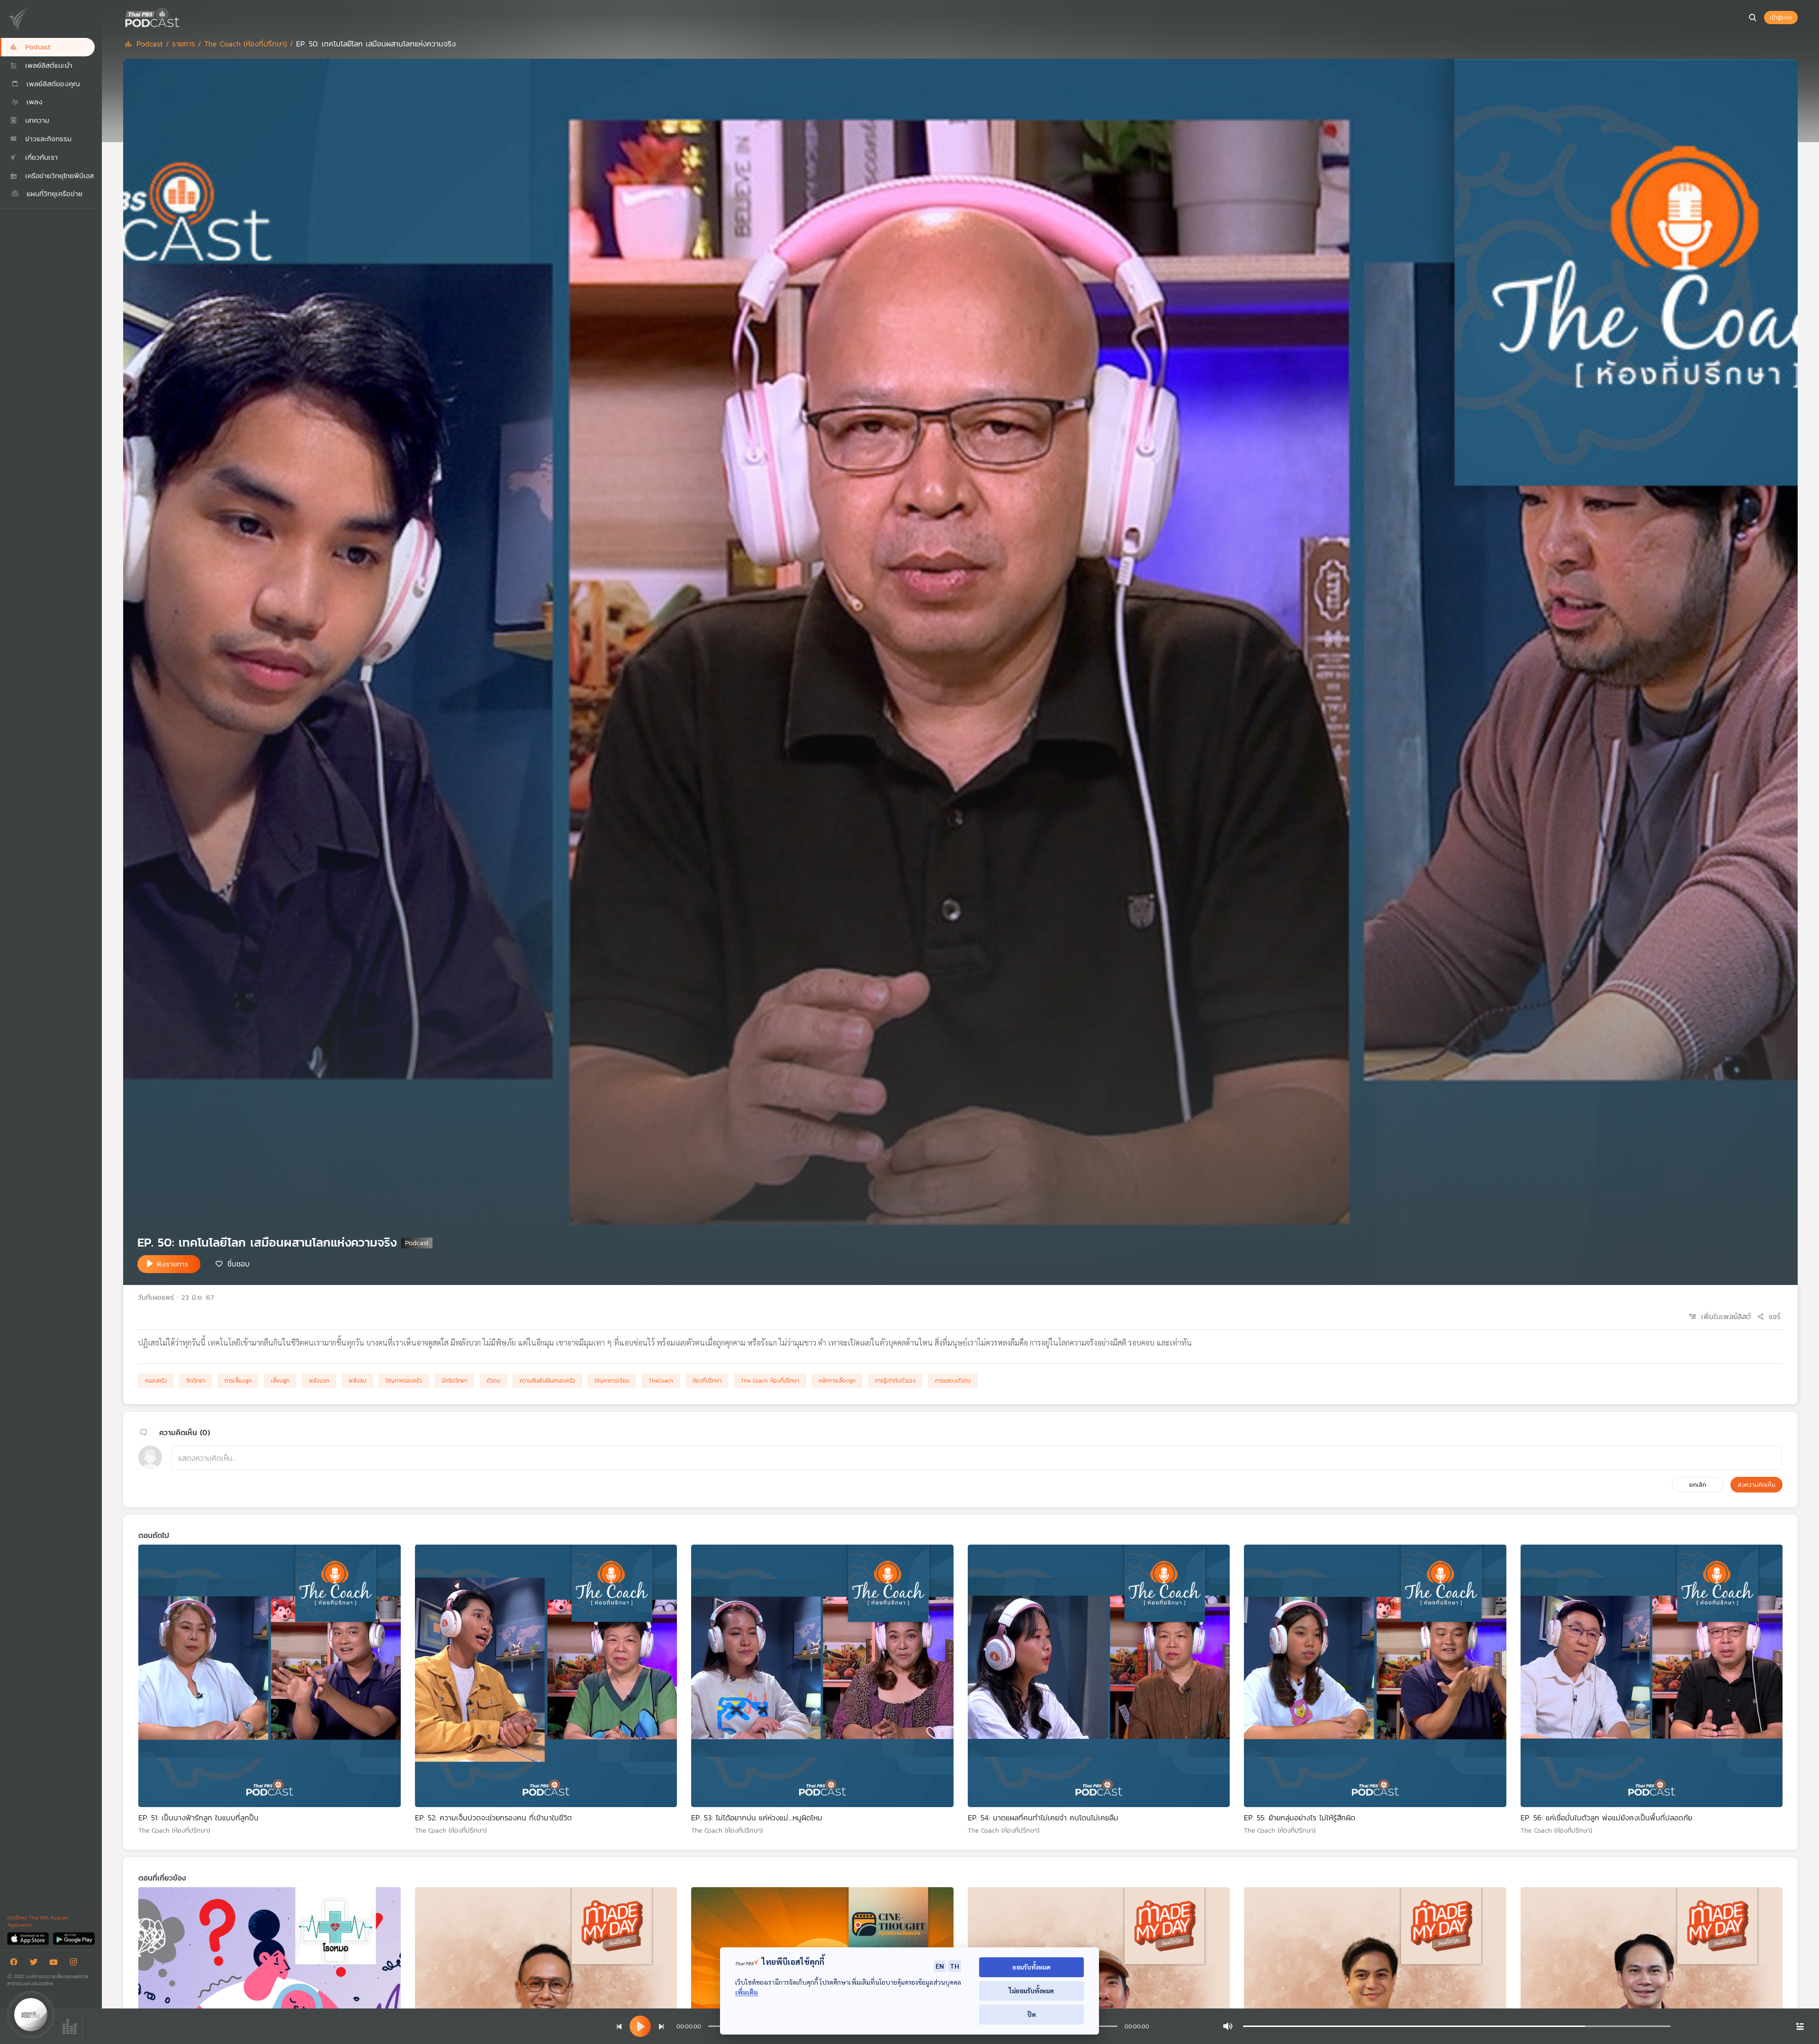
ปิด (1032, 2014)
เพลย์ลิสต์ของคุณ (52, 84)
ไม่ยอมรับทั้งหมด (1031, 1991)
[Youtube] (56, 1964)
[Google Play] (74, 1938)
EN (940, 1966)
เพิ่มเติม (747, 1992)
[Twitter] (36, 1964)
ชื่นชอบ (239, 1263)
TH (955, 1966)
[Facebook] (16, 1964)
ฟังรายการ (172, 1264)
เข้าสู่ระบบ (1781, 18)
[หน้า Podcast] (182, 17)
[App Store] (29, 1938)
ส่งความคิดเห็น (1756, 1485)
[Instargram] (76, 1964)
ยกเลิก (1698, 1485)
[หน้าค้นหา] (1753, 18)
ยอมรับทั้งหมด (1031, 1967)
